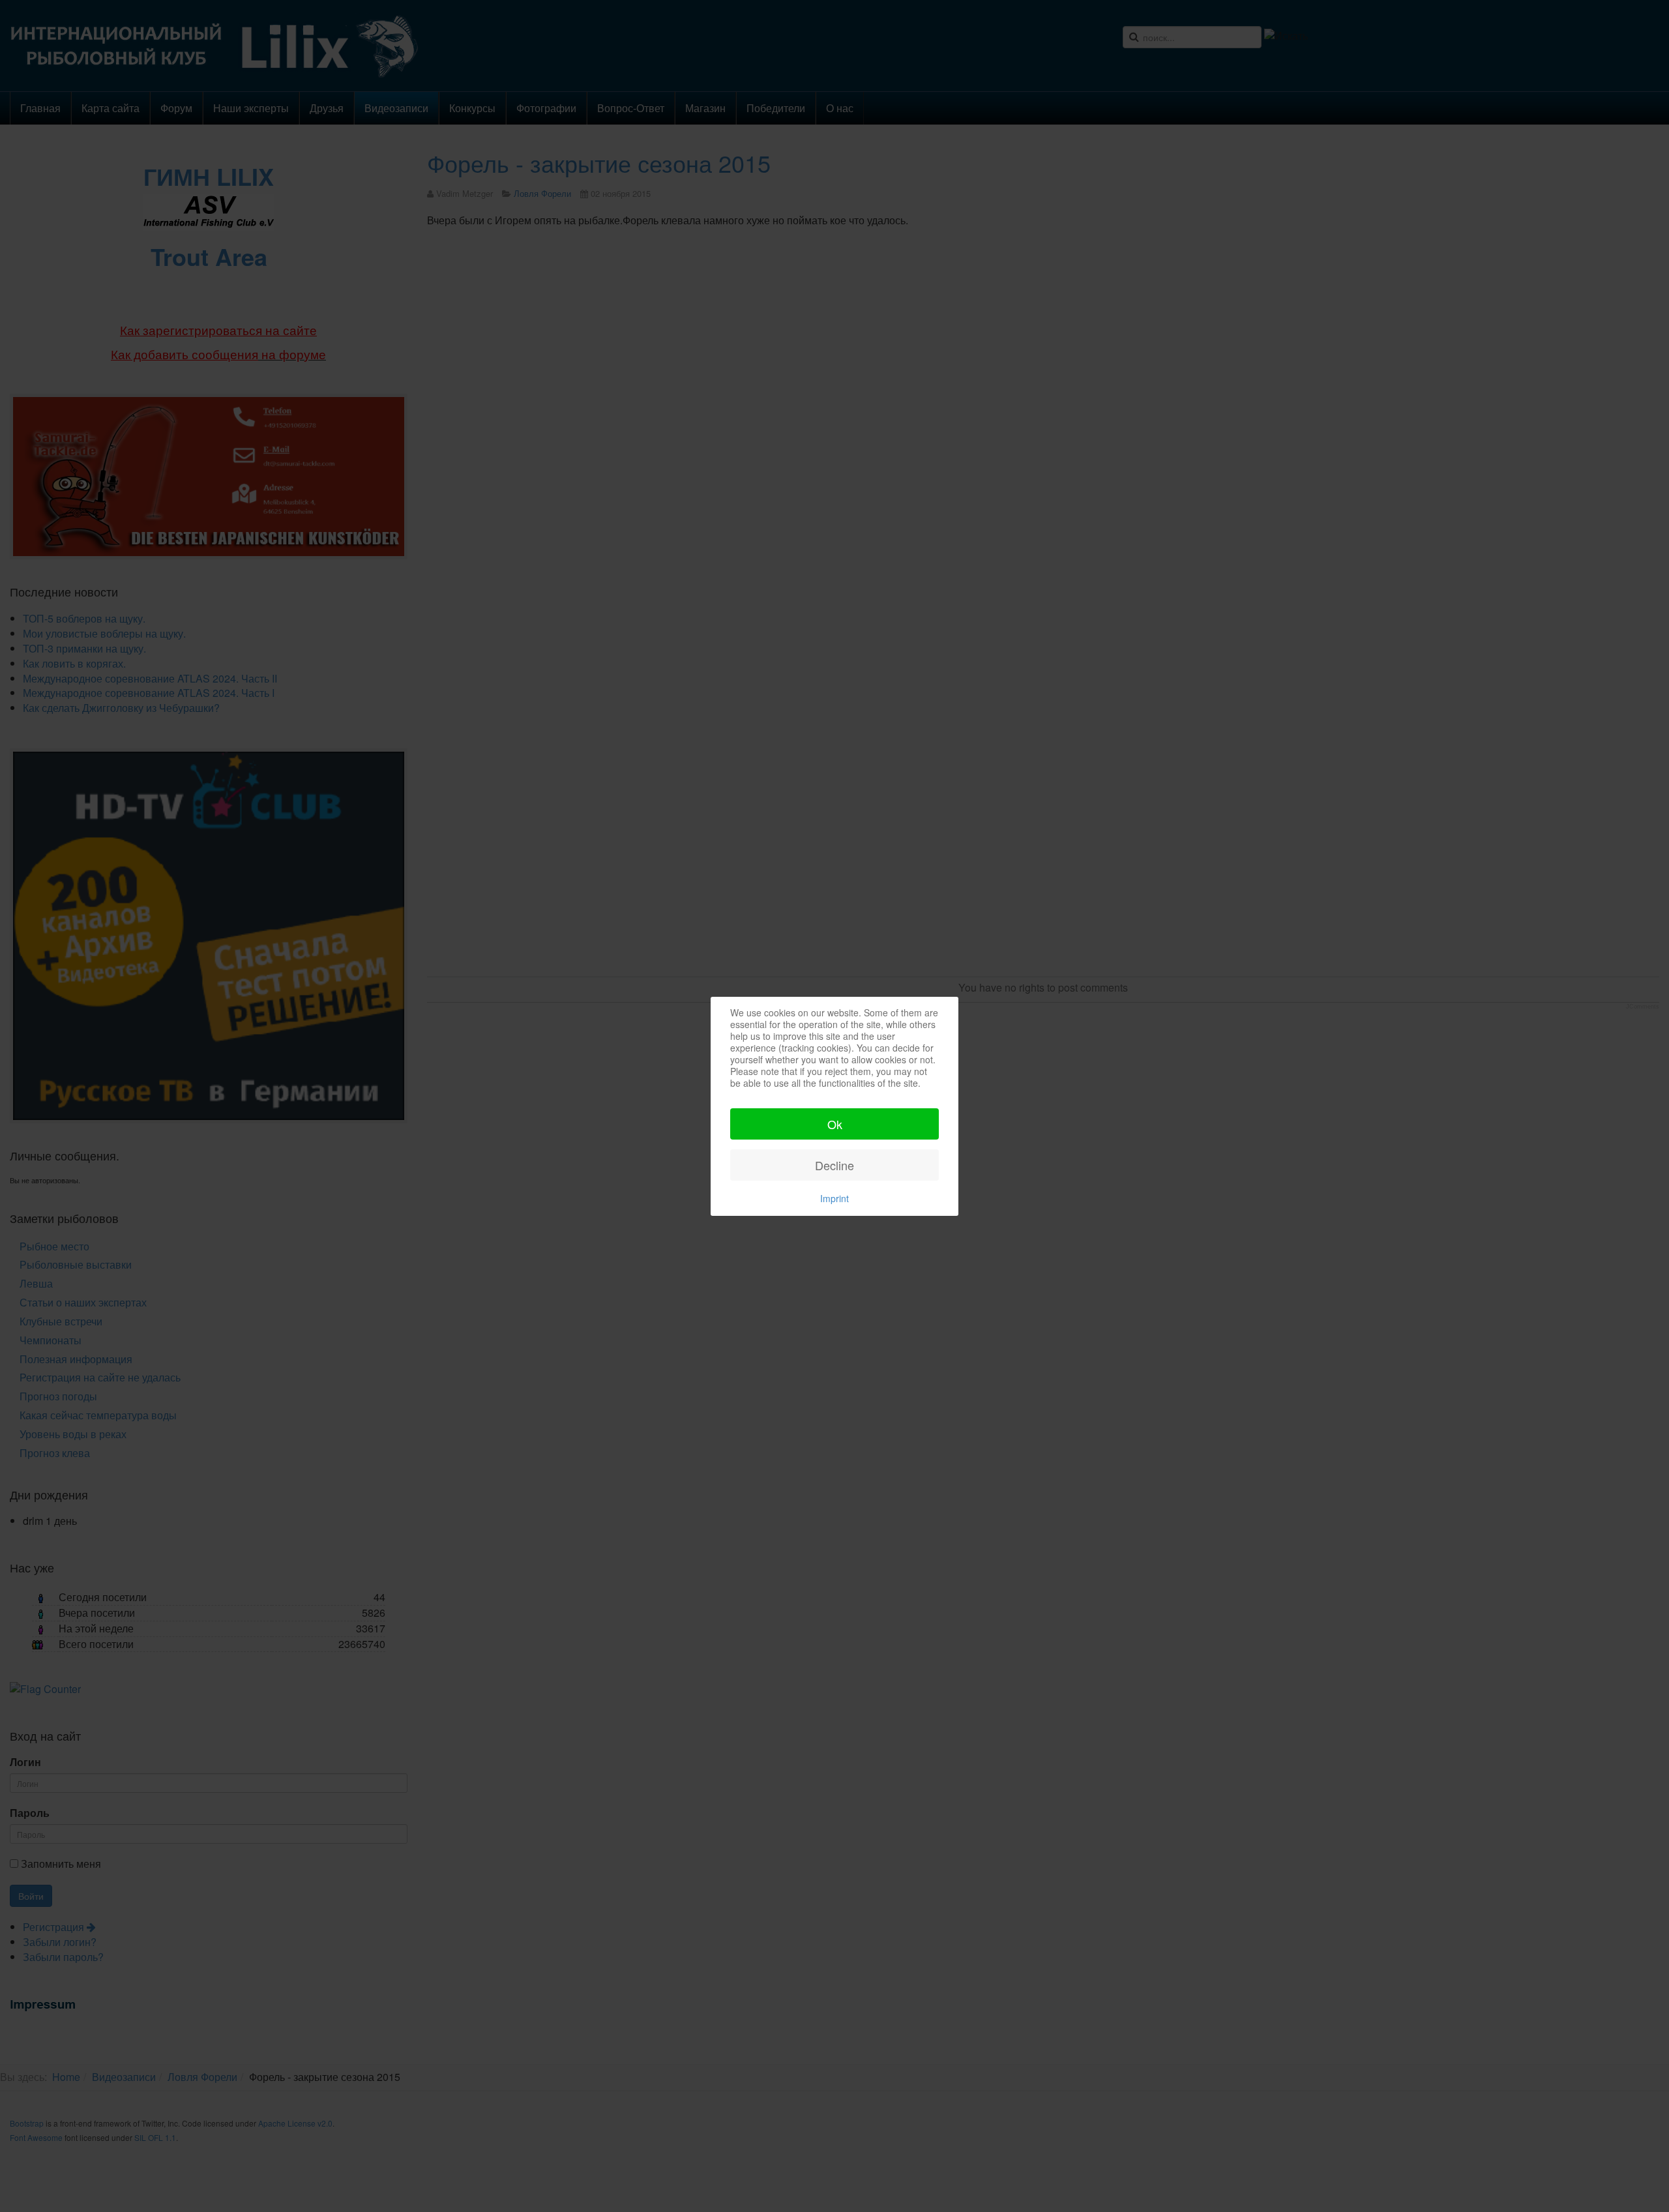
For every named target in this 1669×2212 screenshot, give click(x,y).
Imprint (834, 1198)
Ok (835, 1124)
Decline (834, 1165)
